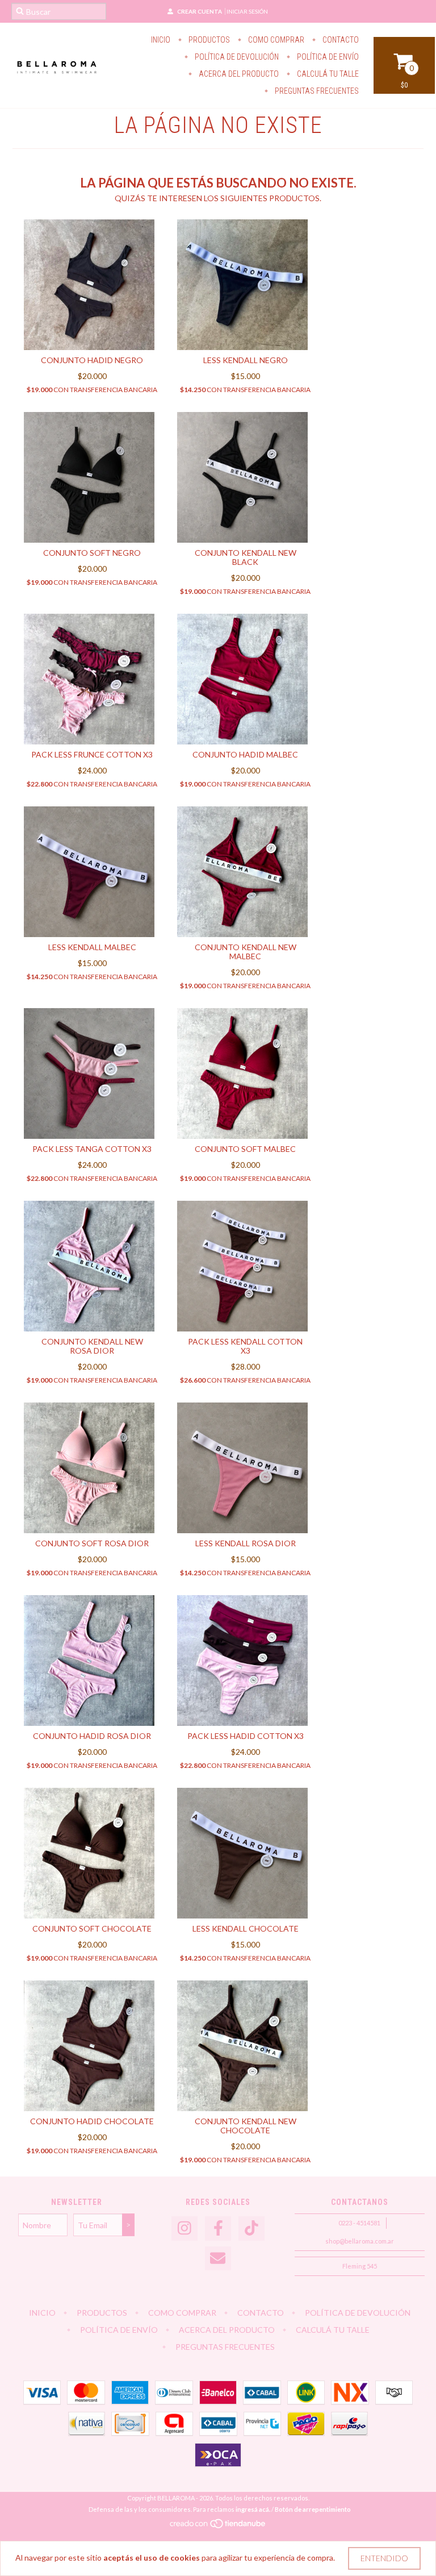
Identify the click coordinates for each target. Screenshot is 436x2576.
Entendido (384, 2558)
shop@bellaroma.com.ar (360, 2241)
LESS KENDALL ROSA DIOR (246, 1543)
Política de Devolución (236, 57)
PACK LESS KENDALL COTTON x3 (245, 1346)
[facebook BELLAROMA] (218, 2228)
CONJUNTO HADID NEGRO (92, 360)
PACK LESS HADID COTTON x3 (246, 1736)
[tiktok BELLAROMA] (251, 2228)
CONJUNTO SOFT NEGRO (92, 553)
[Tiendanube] (218, 2526)
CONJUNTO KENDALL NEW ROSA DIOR (92, 1346)
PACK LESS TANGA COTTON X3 (92, 1149)
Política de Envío (327, 57)
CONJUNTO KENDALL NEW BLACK (246, 557)
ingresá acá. (253, 2509)
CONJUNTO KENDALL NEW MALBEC (246, 952)
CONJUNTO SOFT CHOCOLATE (92, 1928)
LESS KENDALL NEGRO (246, 360)
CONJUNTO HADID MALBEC (245, 754)
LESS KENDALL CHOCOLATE (246, 1928)
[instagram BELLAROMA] (185, 2228)
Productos (208, 40)
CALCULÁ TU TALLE (327, 74)
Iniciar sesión (247, 11)
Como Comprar (275, 40)
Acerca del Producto (238, 74)
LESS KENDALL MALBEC (92, 947)
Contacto (340, 40)
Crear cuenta (200, 11)
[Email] (218, 2259)
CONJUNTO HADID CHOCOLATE (92, 2121)
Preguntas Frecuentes (316, 91)
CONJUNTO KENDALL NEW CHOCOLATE (246, 2126)
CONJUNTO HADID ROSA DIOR (92, 1736)
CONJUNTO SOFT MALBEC (245, 1149)
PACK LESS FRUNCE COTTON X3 (92, 754)
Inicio (161, 40)
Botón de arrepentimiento (313, 2509)
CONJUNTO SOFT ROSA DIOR (92, 1543)
